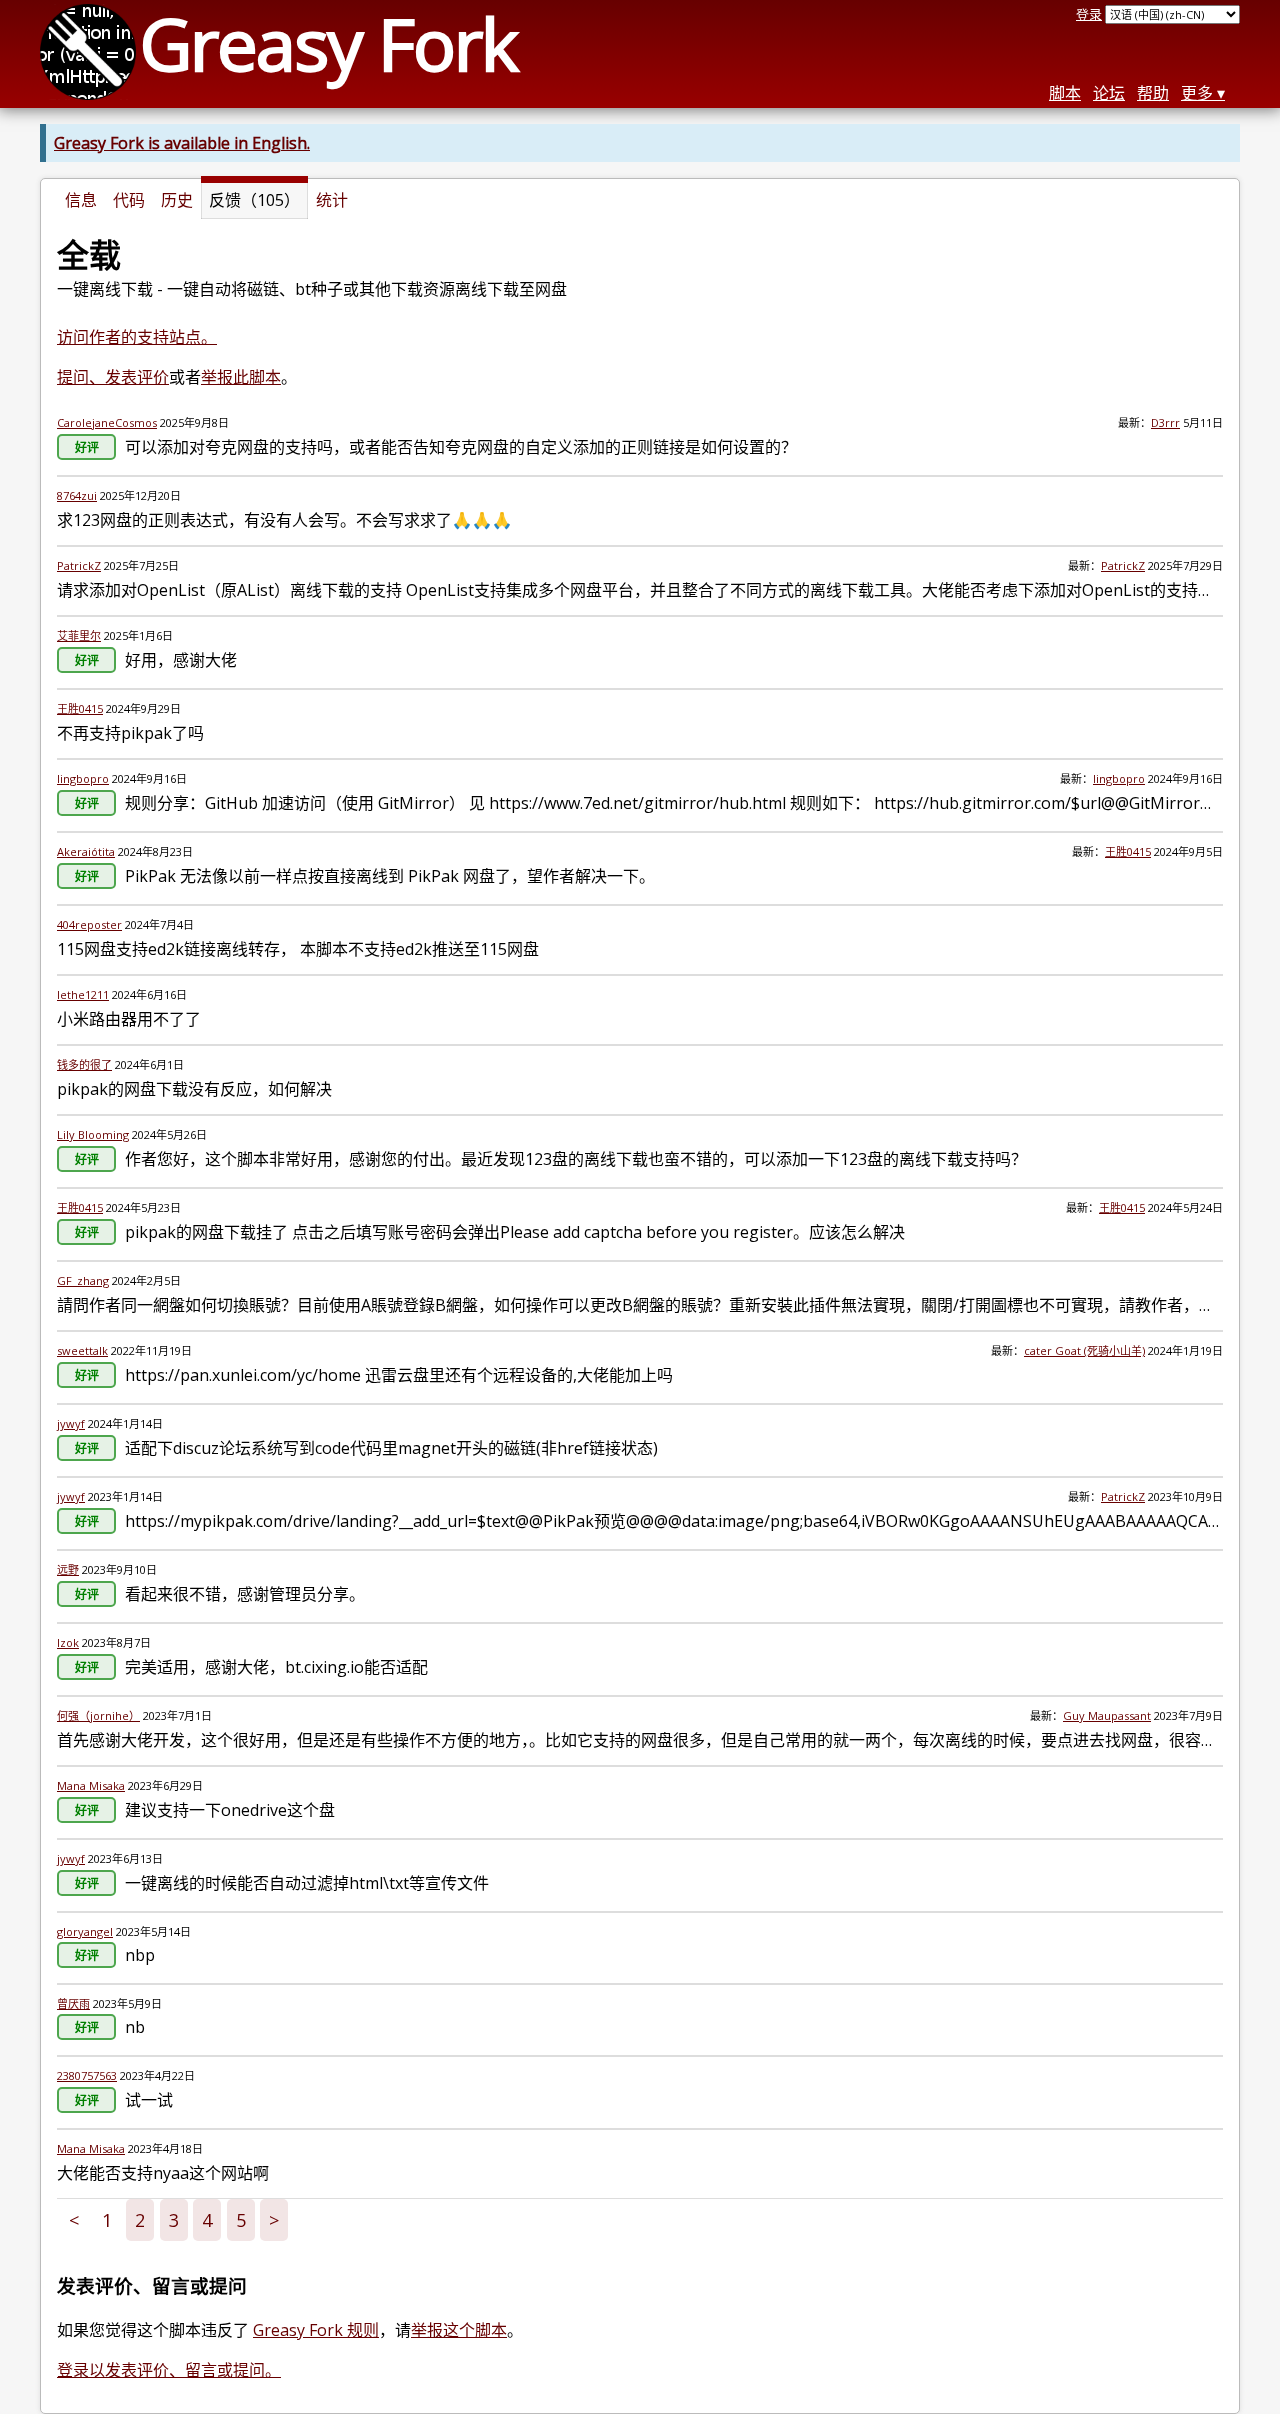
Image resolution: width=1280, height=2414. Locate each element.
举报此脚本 (241, 377)
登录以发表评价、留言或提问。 (169, 2370)
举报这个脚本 (459, 2330)
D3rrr (1165, 422)
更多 (1197, 93)
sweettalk (82, 1350)
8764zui (77, 495)
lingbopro (83, 778)
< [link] (74, 2220)
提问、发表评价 (113, 377)
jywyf (71, 1423)
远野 (68, 1569)
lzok (68, 1642)
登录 (1089, 14)
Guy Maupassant (1107, 1715)
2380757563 (87, 2075)
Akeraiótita (86, 851)
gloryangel (85, 1931)
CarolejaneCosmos (107, 422)
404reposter (89, 924)
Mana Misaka (91, 1785)
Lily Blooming (93, 1134)
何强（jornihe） (98, 1715)
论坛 (1109, 93)
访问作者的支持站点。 (137, 337)
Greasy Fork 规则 (316, 2330)
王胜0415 (80, 708)
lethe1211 (83, 994)
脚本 (1065, 93)
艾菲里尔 (79, 635)
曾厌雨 (73, 2003)
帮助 (1153, 93)
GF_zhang (83, 1280)
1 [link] (107, 2220)
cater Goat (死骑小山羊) (1084, 1350)
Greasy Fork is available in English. (182, 143)
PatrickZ (79, 565)
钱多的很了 (84, 1064)
